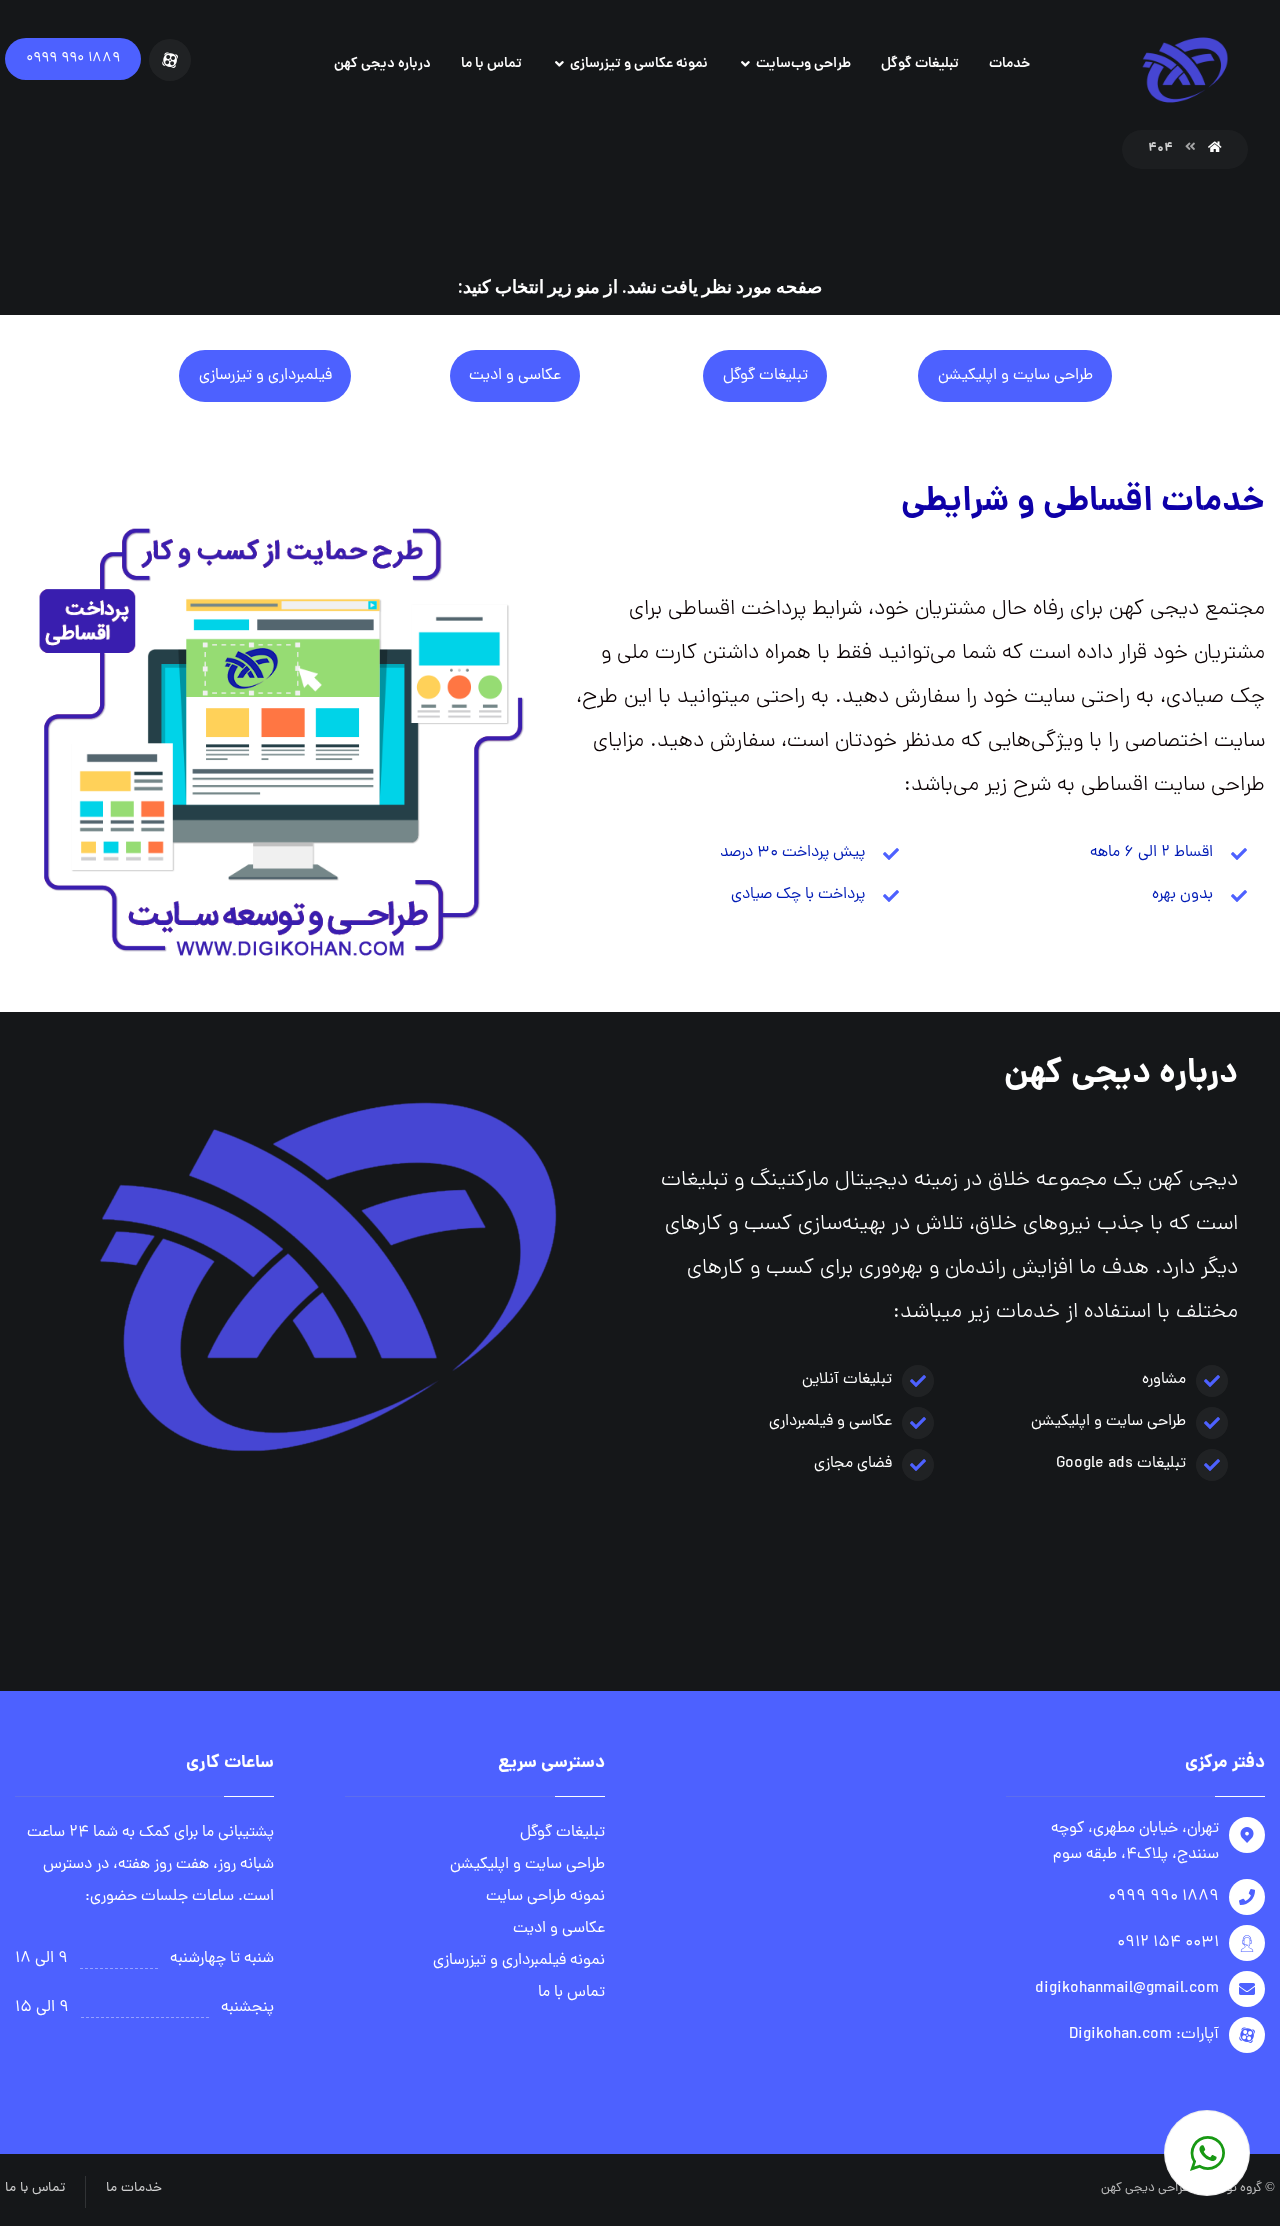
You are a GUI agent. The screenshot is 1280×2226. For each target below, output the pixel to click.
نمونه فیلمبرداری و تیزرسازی (519, 1961)
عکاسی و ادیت (559, 1929)
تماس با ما (571, 1993)
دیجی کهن (1128, 2188)
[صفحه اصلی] (1215, 148)
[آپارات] (170, 60)
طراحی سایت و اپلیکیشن (527, 1865)
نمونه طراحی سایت (545, 1897)
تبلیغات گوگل (562, 1833)
